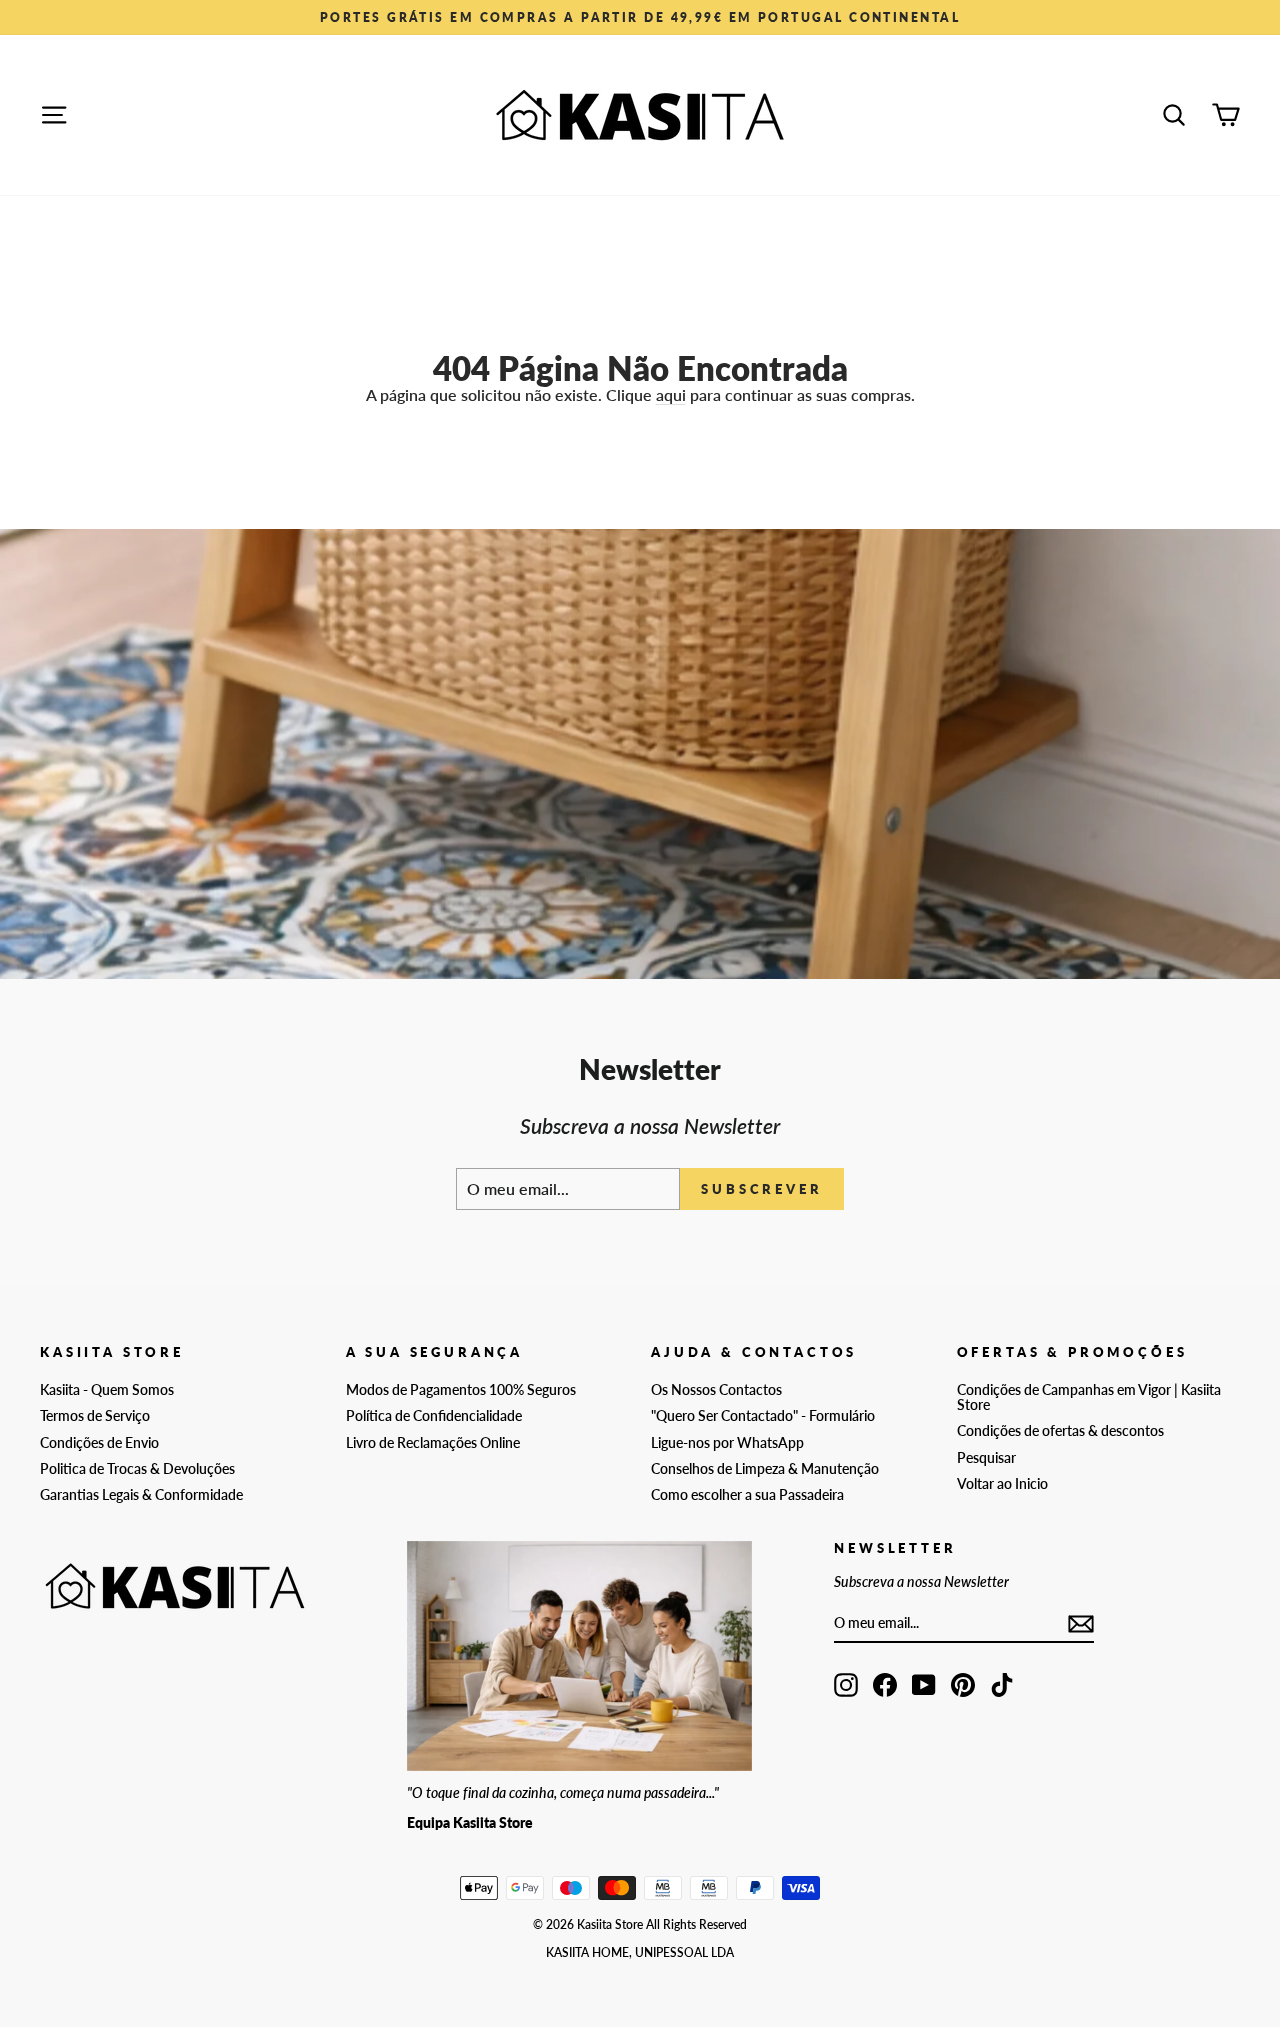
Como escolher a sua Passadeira (747, 1495)
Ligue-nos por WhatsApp (727, 1443)
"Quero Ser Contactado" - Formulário (763, 1416)
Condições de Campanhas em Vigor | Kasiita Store (1089, 1397)
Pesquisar (986, 1458)
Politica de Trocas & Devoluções (137, 1469)
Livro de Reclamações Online (433, 1443)
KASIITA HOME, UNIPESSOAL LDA (640, 1952)
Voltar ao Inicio (1002, 1484)
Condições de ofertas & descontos (1060, 1431)
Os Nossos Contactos (716, 1390)
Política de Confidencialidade (434, 1416)
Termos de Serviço (95, 1416)
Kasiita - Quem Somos (107, 1390)
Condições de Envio (99, 1443)
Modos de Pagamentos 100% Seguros (461, 1390)
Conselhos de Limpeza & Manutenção (765, 1469)
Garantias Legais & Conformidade (141, 1495)
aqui (671, 394)
